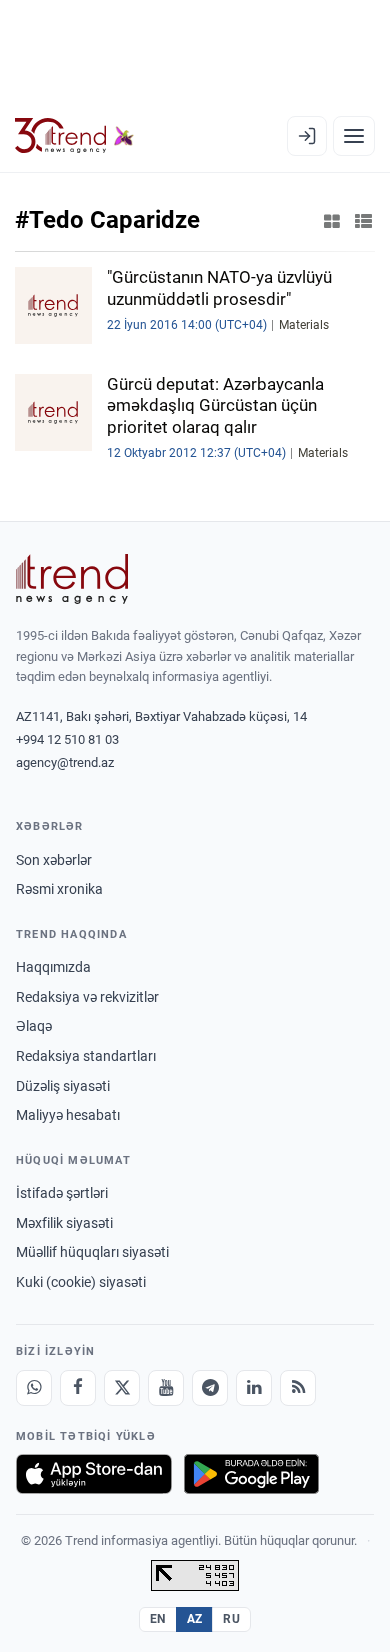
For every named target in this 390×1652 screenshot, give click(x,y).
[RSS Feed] (298, 1388)
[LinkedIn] (254, 1388)
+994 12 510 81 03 (67, 739)
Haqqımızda (53, 967)
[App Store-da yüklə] (94, 1474)
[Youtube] (166, 1388)
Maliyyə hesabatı (68, 1115)
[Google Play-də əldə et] (251, 1474)
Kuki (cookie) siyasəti (81, 1282)
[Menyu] (354, 136)
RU (231, 1619)
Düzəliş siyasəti (63, 1086)
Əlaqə (34, 1026)
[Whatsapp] (34, 1388)
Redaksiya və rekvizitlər (87, 997)
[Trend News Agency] (72, 579)
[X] (122, 1388)
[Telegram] (210, 1388)
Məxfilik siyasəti (64, 1223)
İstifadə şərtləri (62, 1193)
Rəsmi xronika (59, 889)
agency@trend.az (65, 762)
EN (158, 1619)
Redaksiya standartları (86, 1056)
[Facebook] (78, 1388)
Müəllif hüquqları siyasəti (92, 1252)
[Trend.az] (74, 136)
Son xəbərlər (54, 860)
